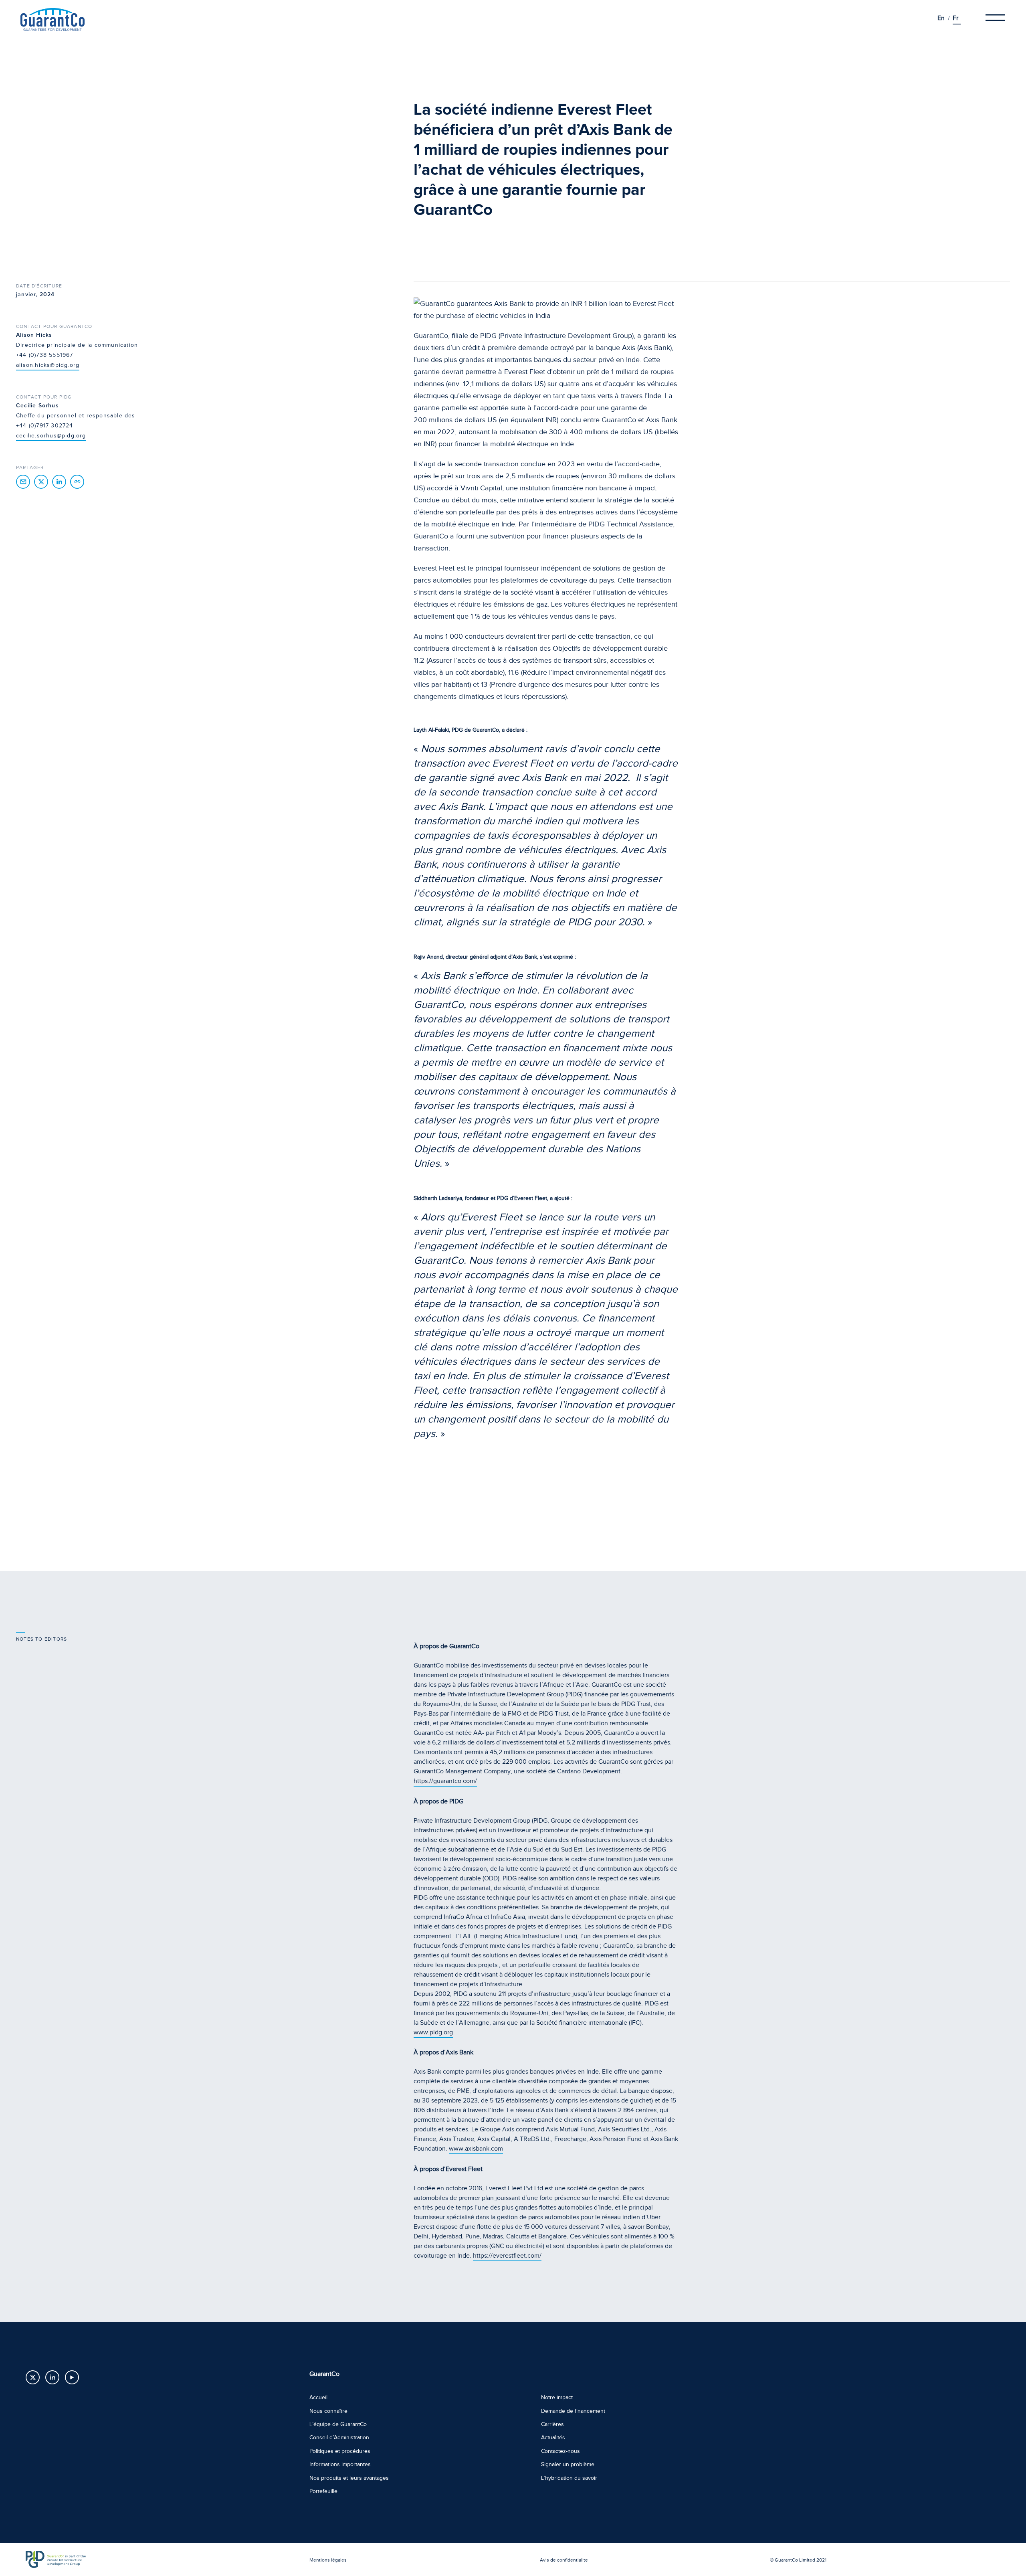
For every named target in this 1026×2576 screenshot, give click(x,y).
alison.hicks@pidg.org (48, 365)
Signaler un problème (568, 2464)
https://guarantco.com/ (445, 1781)
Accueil (318, 2397)
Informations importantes (340, 2464)
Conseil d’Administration (339, 2437)
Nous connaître (328, 2411)
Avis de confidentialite (564, 2560)
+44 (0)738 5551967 (45, 355)
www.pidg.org (433, 2032)
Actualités (553, 2437)
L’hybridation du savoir (569, 2478)
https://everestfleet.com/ (507, 2256)
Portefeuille (323, 2491)
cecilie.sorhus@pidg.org (51, 436)
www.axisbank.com (476, 2149)
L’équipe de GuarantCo (338, 2424)
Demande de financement (573, 2411)
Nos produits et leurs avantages (349, 2478)
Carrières (552, 2424)
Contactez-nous (560, 2451)
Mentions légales (328, 2560)
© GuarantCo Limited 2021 (798, 2560)
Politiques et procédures (340, 2451)
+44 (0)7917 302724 (45, 426)
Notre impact (557, 2397)
